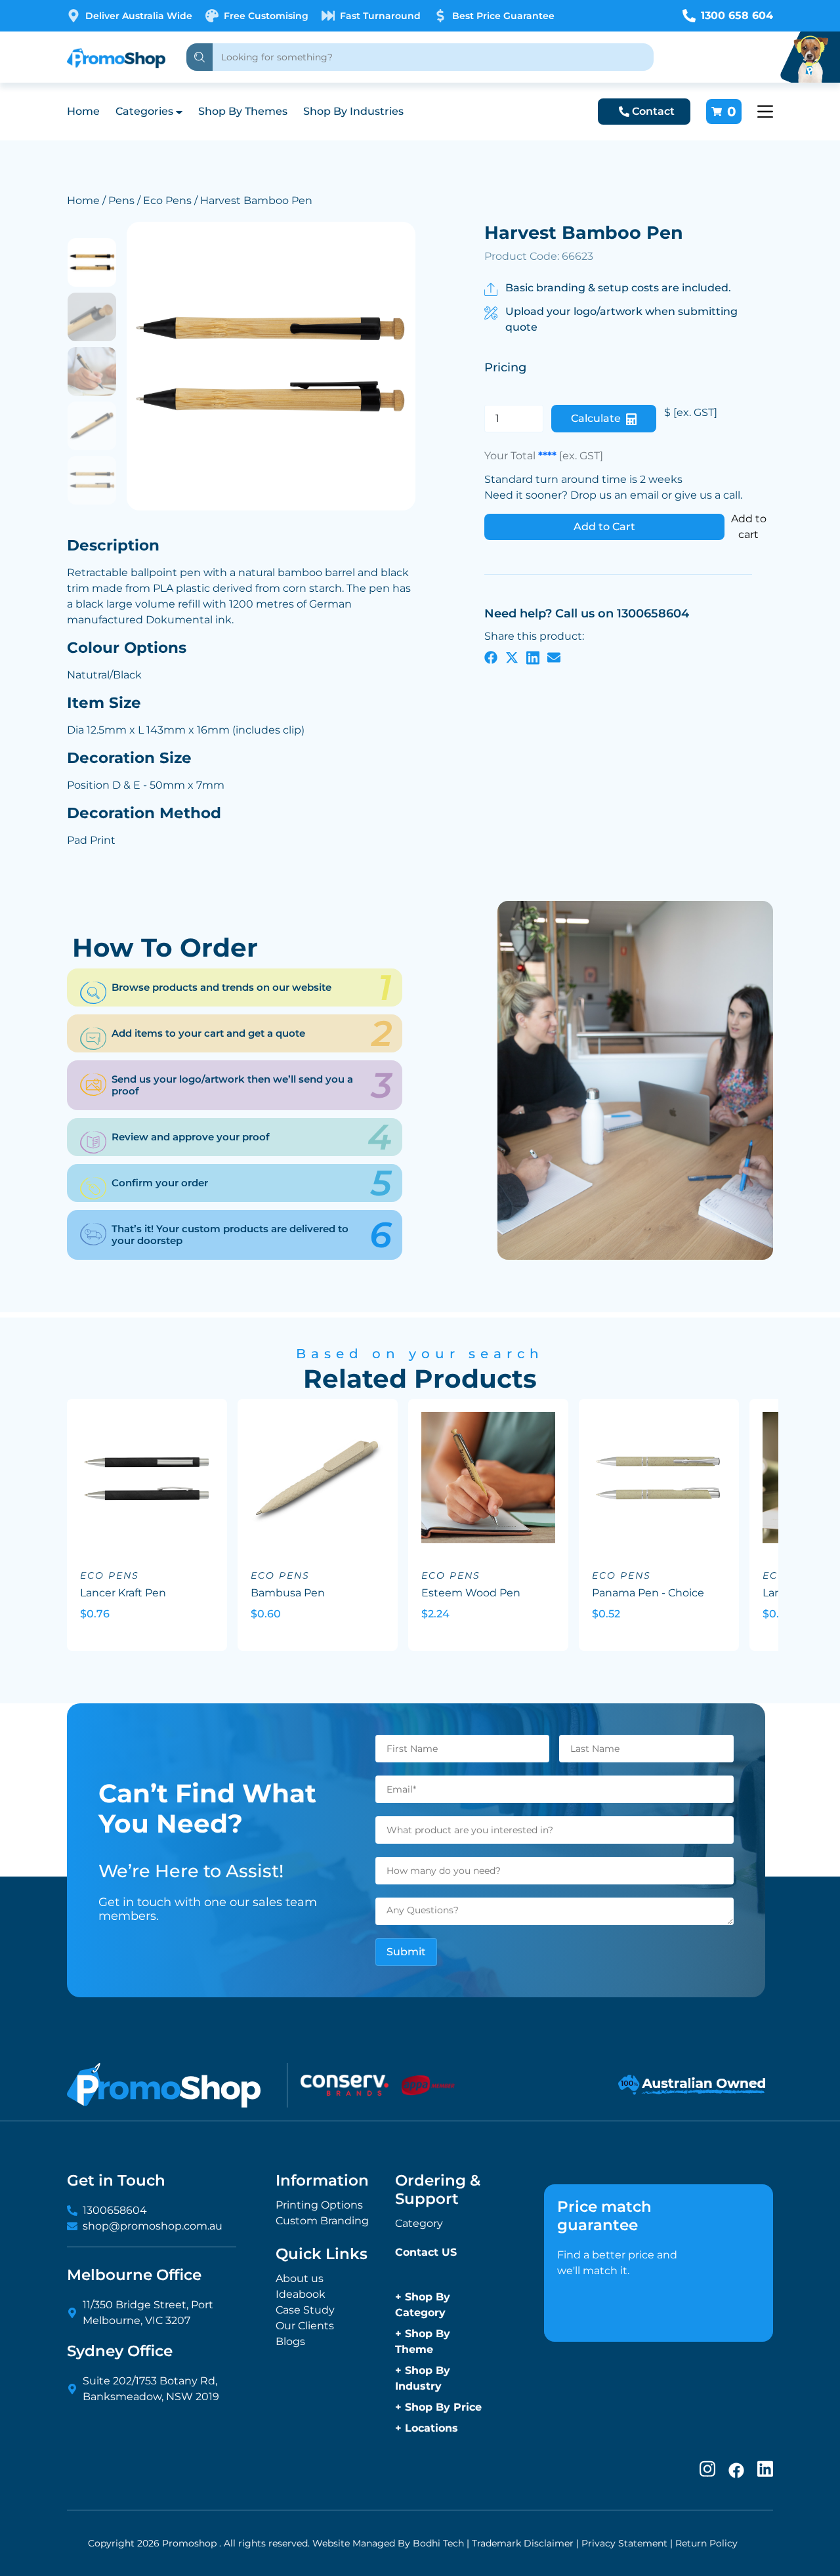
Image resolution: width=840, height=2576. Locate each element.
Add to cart (749, 527)
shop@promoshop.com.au (153, 2226)
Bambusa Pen (288, 1593)
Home (83, 111)
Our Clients (305, 2326)
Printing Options (319, 2205)
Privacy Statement (624, 2543)
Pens (121, 200)
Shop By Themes (243, 111)
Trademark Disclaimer (523, 2543)
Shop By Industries (353, 111)
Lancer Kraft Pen (123, 1593)
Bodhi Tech (438, 2543)
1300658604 (115, 2210)
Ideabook (301, 2294)
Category (419, 2223)
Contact (653, 111)
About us (300, 2278)
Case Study (305, 2310)
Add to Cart (604, 527)
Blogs (290, 2341)
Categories (144, 111)
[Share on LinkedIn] (533, 657)
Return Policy (706, 2543)
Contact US (426, 2252)
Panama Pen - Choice (648, 1593)
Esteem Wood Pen (471, 1593)
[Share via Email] (554, 657)
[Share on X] (512, 657)
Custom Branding (322, 2221)
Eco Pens (167, 200)
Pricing (505, 367)
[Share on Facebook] (491, 657)
